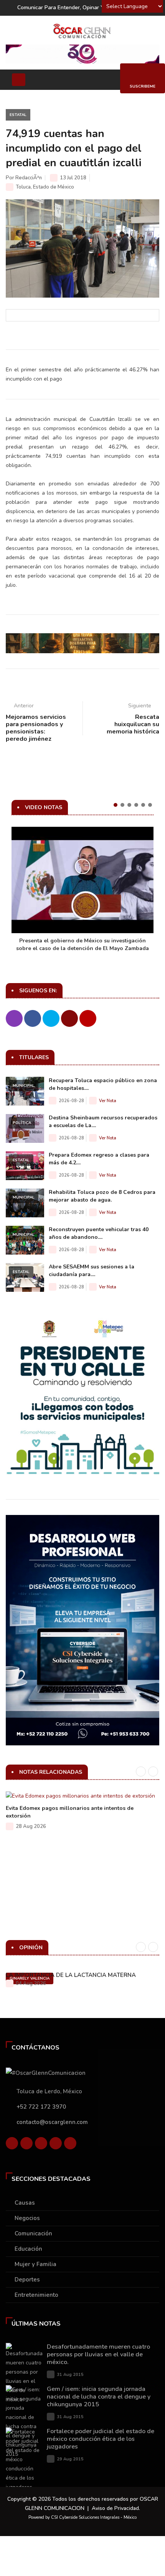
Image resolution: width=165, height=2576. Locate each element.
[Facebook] (12, 2145)
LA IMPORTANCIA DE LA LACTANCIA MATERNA (71, 1975)
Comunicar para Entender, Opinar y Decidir (70, 7)
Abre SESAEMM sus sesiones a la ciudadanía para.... (92, 1271)
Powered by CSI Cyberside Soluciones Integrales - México (82, 2517)
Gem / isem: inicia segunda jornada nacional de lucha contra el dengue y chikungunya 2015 (99, 2397)
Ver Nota (108, 1101)
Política (22, 1123)
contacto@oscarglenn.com (52, 2122)
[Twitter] (26, 2145)
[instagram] (70, 2145)
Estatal (18, 115)
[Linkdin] (41, 2145)
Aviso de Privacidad (115, 2508)
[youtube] (56, 2145)
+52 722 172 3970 (41, 2107)
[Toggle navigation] (19, 80)
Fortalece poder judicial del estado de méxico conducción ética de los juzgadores (101, 2439)
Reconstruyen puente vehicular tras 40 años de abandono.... (99, 1233)
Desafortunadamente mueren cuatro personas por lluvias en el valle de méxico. (98, 2354)
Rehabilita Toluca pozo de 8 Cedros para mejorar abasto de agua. (102, 1196)
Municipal (24, 1086)
